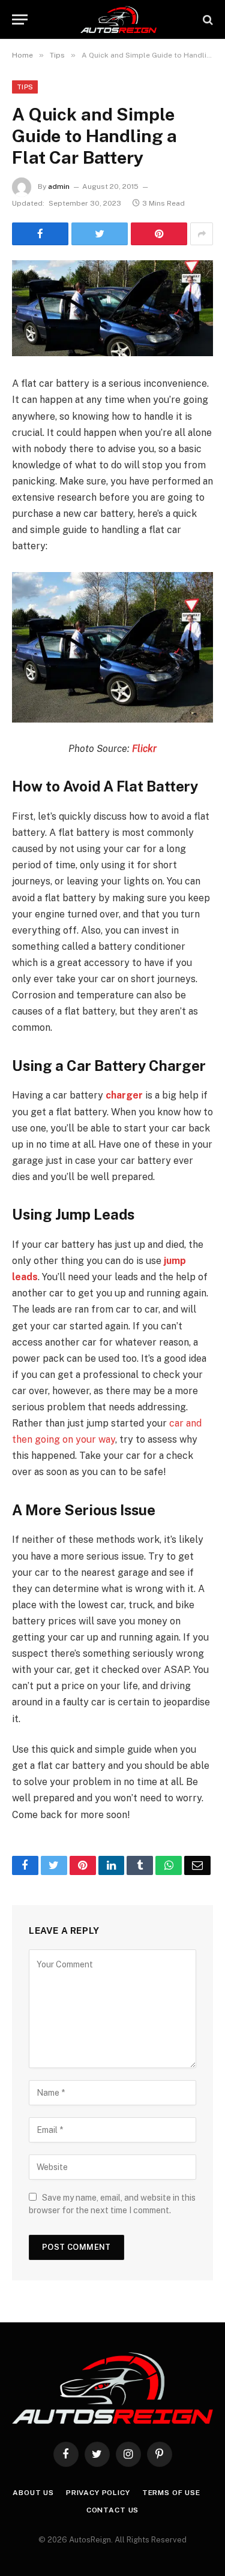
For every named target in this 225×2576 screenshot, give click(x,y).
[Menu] (20, 19)
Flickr (144, 749)
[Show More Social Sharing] (202, 234)
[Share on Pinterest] (159, 234)
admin (59, 186)
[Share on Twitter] (100, 234)
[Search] (207, 19)
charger (124, 1095)
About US (33, 2493)
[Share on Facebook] (40, 234)
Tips (25, 87)
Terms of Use (171, 2493)
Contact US (112, 2510)
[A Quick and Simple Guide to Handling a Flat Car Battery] (112, 308)
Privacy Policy (98, 2493)
